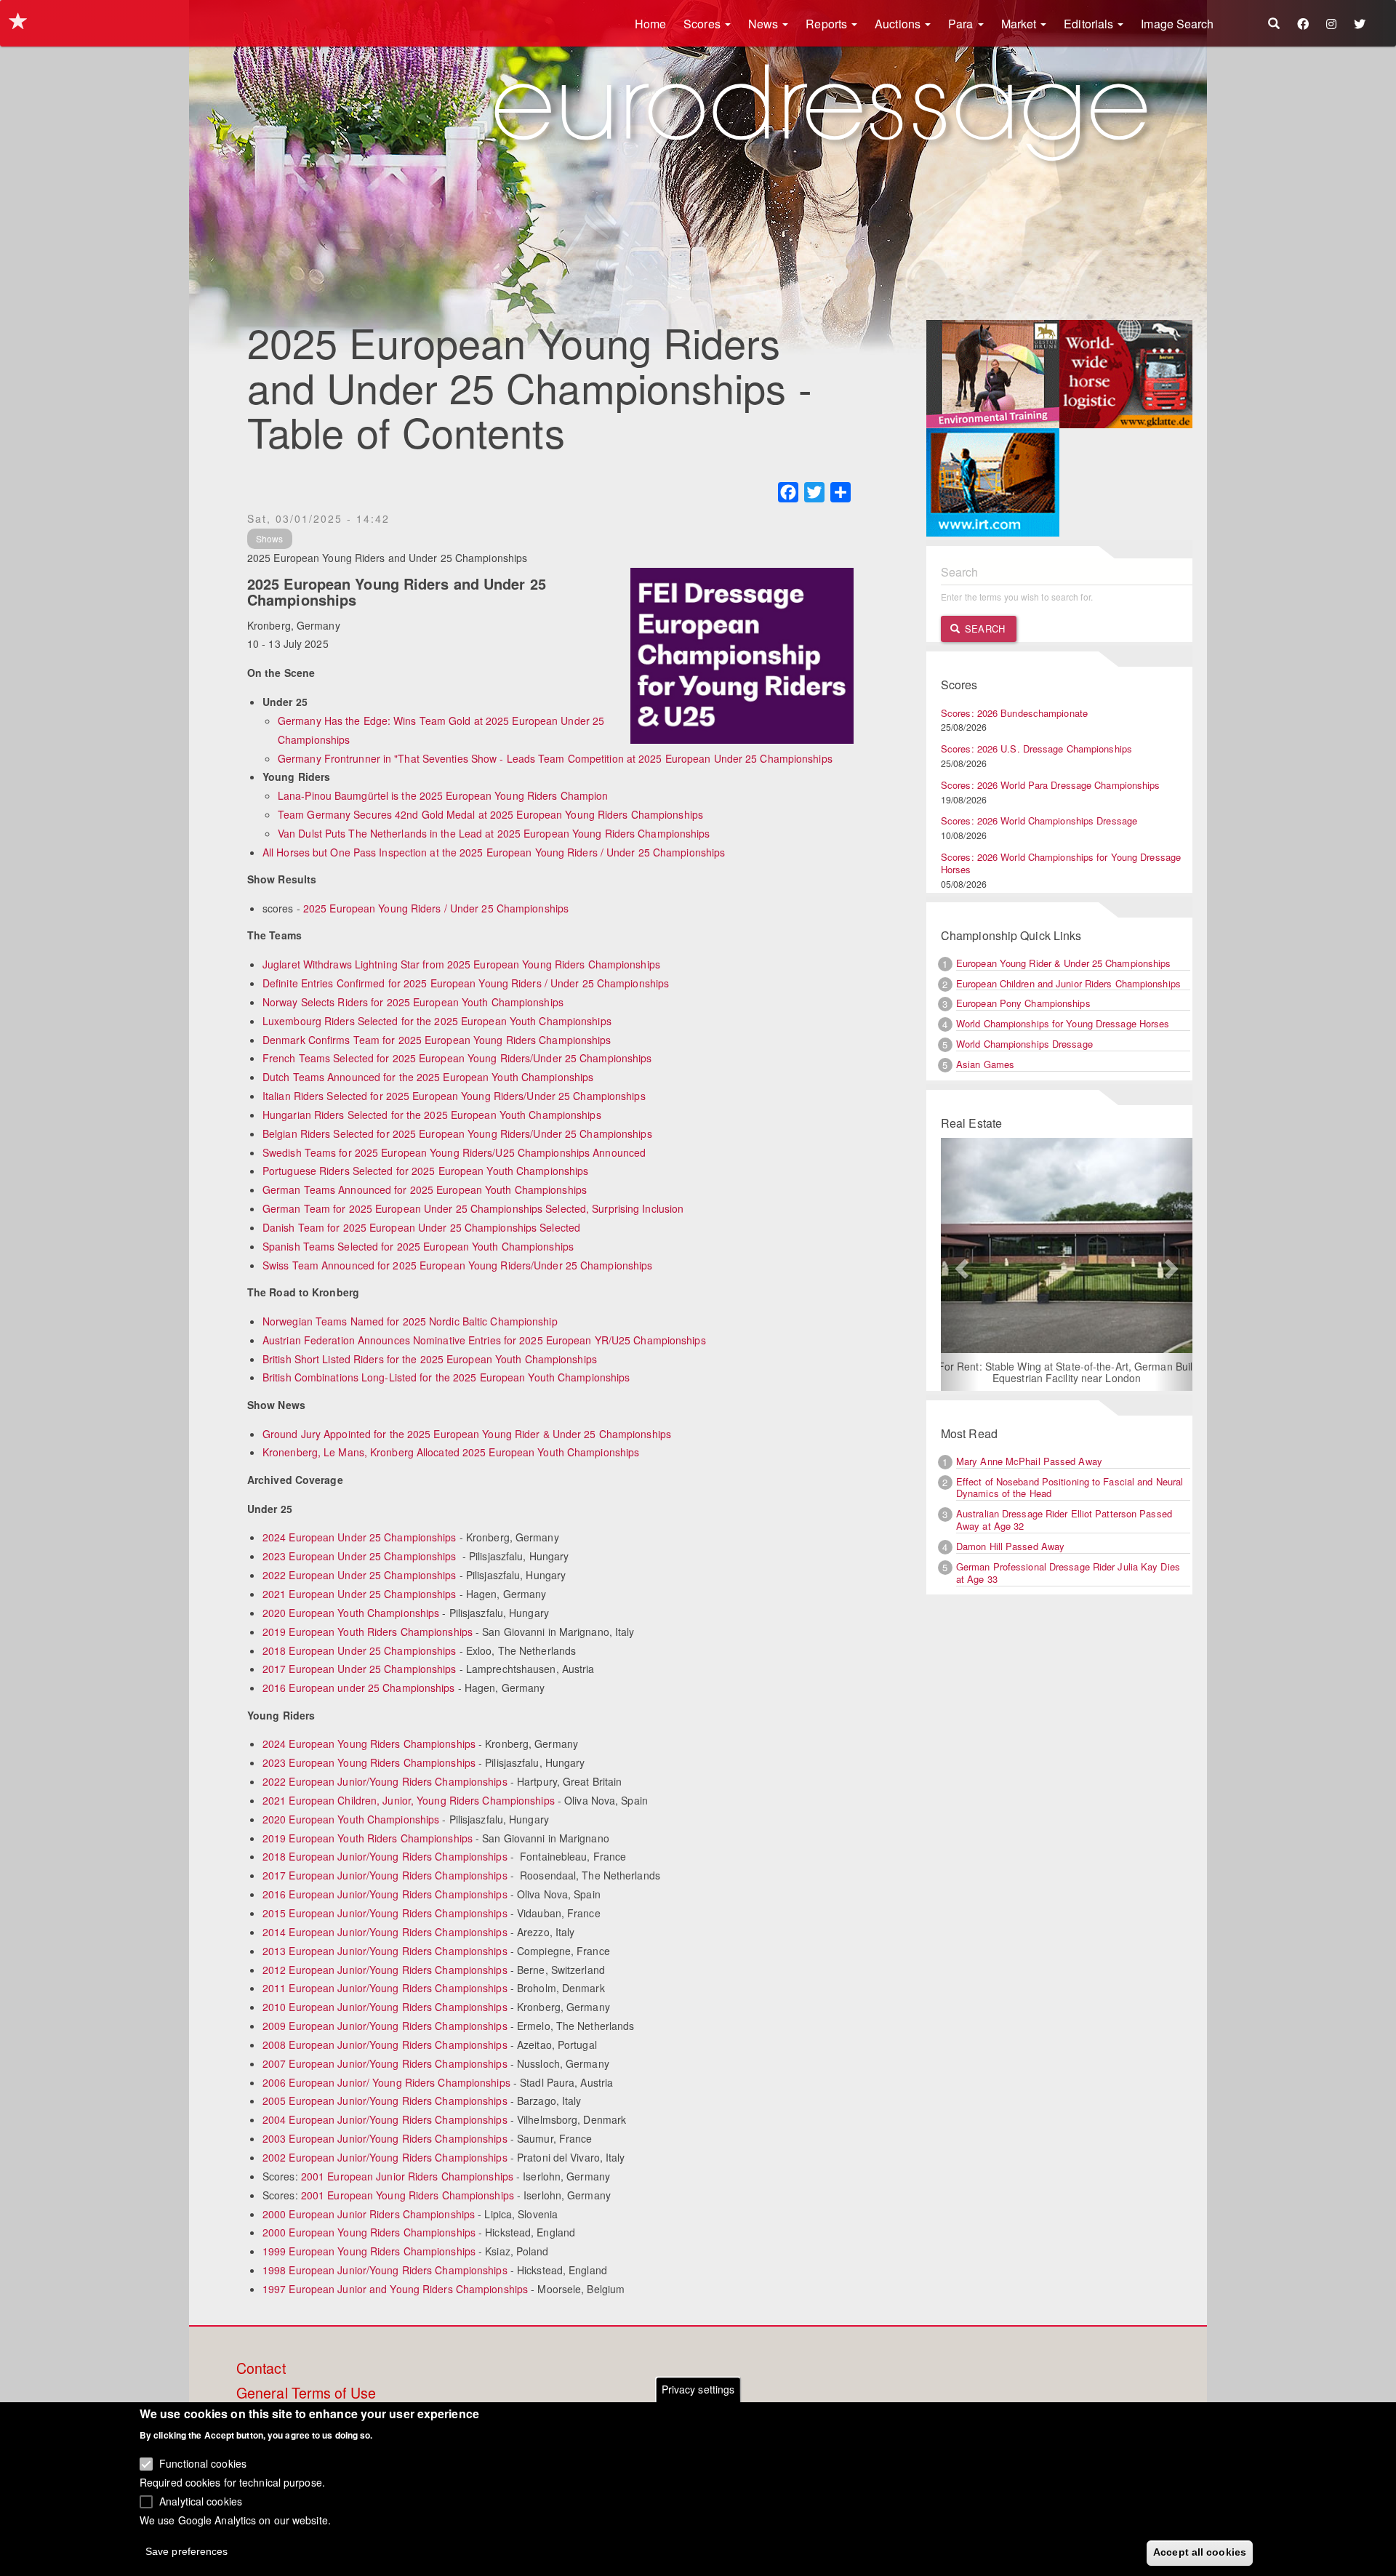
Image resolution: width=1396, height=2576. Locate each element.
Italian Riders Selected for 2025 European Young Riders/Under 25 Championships (454, 1096)
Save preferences (187, 2551)
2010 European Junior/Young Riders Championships (385, 2007)
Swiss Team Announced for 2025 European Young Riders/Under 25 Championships (457, 1265)
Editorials (1090, 24)
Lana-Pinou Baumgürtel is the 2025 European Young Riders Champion (443, 795)
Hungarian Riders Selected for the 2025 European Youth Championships (432, 1115)
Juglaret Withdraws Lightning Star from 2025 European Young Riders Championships (461, 964)
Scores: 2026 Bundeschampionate (1014, 713)
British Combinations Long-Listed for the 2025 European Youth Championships (446, 1377)
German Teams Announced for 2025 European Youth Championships (425, 1189)
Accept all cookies (1200, 2552)
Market (1020, 24)
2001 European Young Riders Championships (408, 2195)
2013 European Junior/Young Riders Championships (385, 1951)
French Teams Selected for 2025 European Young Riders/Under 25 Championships (457, 1058)
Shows (270, 538)
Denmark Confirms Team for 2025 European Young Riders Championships (437, 1040)
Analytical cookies (201, 2500)
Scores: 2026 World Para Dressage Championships (1051, 785)
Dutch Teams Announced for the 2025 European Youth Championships (428, 1077)
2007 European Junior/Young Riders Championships (385, 2063)
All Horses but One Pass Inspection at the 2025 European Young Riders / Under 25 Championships (494, 852)
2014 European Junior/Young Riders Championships (385, 1932)
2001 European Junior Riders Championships (407, 2176)
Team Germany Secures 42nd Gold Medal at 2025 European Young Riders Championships (490, 814)
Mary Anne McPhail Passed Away (1029, 1461)
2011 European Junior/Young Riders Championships (385, 1988)
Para (962, 24)
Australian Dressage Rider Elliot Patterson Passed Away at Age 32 (1064, 1520)
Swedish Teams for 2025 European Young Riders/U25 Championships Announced (454, 1152)
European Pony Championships (1023, 1003)
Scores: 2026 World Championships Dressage (1039, 820)
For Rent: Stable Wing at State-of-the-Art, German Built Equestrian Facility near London (1056, 1372)
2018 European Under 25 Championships (360, 1650)
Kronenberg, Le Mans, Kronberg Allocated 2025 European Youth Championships (451, 1452)
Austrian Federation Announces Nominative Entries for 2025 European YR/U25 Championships (484, 1340)
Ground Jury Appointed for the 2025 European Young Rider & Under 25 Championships (467, 1434)
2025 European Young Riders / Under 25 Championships (436, 908)
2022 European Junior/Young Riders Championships (385, 1781)
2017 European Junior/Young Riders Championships (385, 1875)
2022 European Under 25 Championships (360, 1575)
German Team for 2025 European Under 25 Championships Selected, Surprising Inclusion (473, 1208)
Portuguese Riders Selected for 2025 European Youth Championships (425, 1171)
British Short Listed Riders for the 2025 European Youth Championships (430, 1359)
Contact (261, 2369)
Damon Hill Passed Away (1010, 1546)
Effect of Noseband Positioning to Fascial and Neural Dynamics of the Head (1070, 1488)
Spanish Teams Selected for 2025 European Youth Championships (418, 1246)
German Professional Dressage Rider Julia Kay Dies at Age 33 (1068, 1573)
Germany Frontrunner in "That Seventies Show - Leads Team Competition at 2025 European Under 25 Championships (555, 758)
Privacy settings (698, 2389)
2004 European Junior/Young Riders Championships (385, 2119)
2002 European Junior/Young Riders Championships (385, 2157)
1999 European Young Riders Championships (369, 2251)
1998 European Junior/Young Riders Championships (385, 2270)
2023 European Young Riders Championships (369, 1762)
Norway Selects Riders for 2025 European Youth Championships (413, 1002)
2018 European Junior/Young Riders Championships (385, 1856)
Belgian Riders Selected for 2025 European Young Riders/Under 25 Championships (457, 1133)
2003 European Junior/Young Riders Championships (385, 2138)
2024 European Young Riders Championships (369, 1744)
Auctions (899, 24)
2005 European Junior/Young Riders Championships (385, 2100)
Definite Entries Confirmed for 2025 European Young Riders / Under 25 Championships (466, 983)
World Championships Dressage (1024, 1044)
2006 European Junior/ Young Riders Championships (386, 2082)
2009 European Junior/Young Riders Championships (385, 2026)
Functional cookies (203, 2463)
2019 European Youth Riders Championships (368, 1632)
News (765, 24)
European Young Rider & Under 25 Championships (1064, 963)
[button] (960, 1264)
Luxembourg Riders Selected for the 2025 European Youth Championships (437, 1021)
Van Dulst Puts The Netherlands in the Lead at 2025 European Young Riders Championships (494, 833)
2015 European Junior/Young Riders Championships (385, 1913)
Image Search (1177, 24)
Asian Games (985, 1064)
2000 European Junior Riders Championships (369, 2214)
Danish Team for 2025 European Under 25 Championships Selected (421, 1227)
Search (983, 629)
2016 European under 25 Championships (359, 1688)
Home (650, 24)
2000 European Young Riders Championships (369, 2232)
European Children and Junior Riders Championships (1068, 983)
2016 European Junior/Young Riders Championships (385, 1894)
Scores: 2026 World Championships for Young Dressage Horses (1061, 863)
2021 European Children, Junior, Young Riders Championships (409, 1800)
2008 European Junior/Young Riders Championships (385, 2045)
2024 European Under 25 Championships (360, 1537)
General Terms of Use (306, 2394)
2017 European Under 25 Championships (360, 1669)
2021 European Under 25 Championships (360, 1594)
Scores (703, 24)
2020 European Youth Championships (351, 1613)
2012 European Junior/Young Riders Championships (385, 1970)
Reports (828, 24)
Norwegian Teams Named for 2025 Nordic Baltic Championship (410, 1321)
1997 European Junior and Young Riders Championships (395, 2289)
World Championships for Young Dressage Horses (1063, 1023)
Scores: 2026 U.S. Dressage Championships (1036, 749)
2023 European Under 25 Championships (360, 1556)
